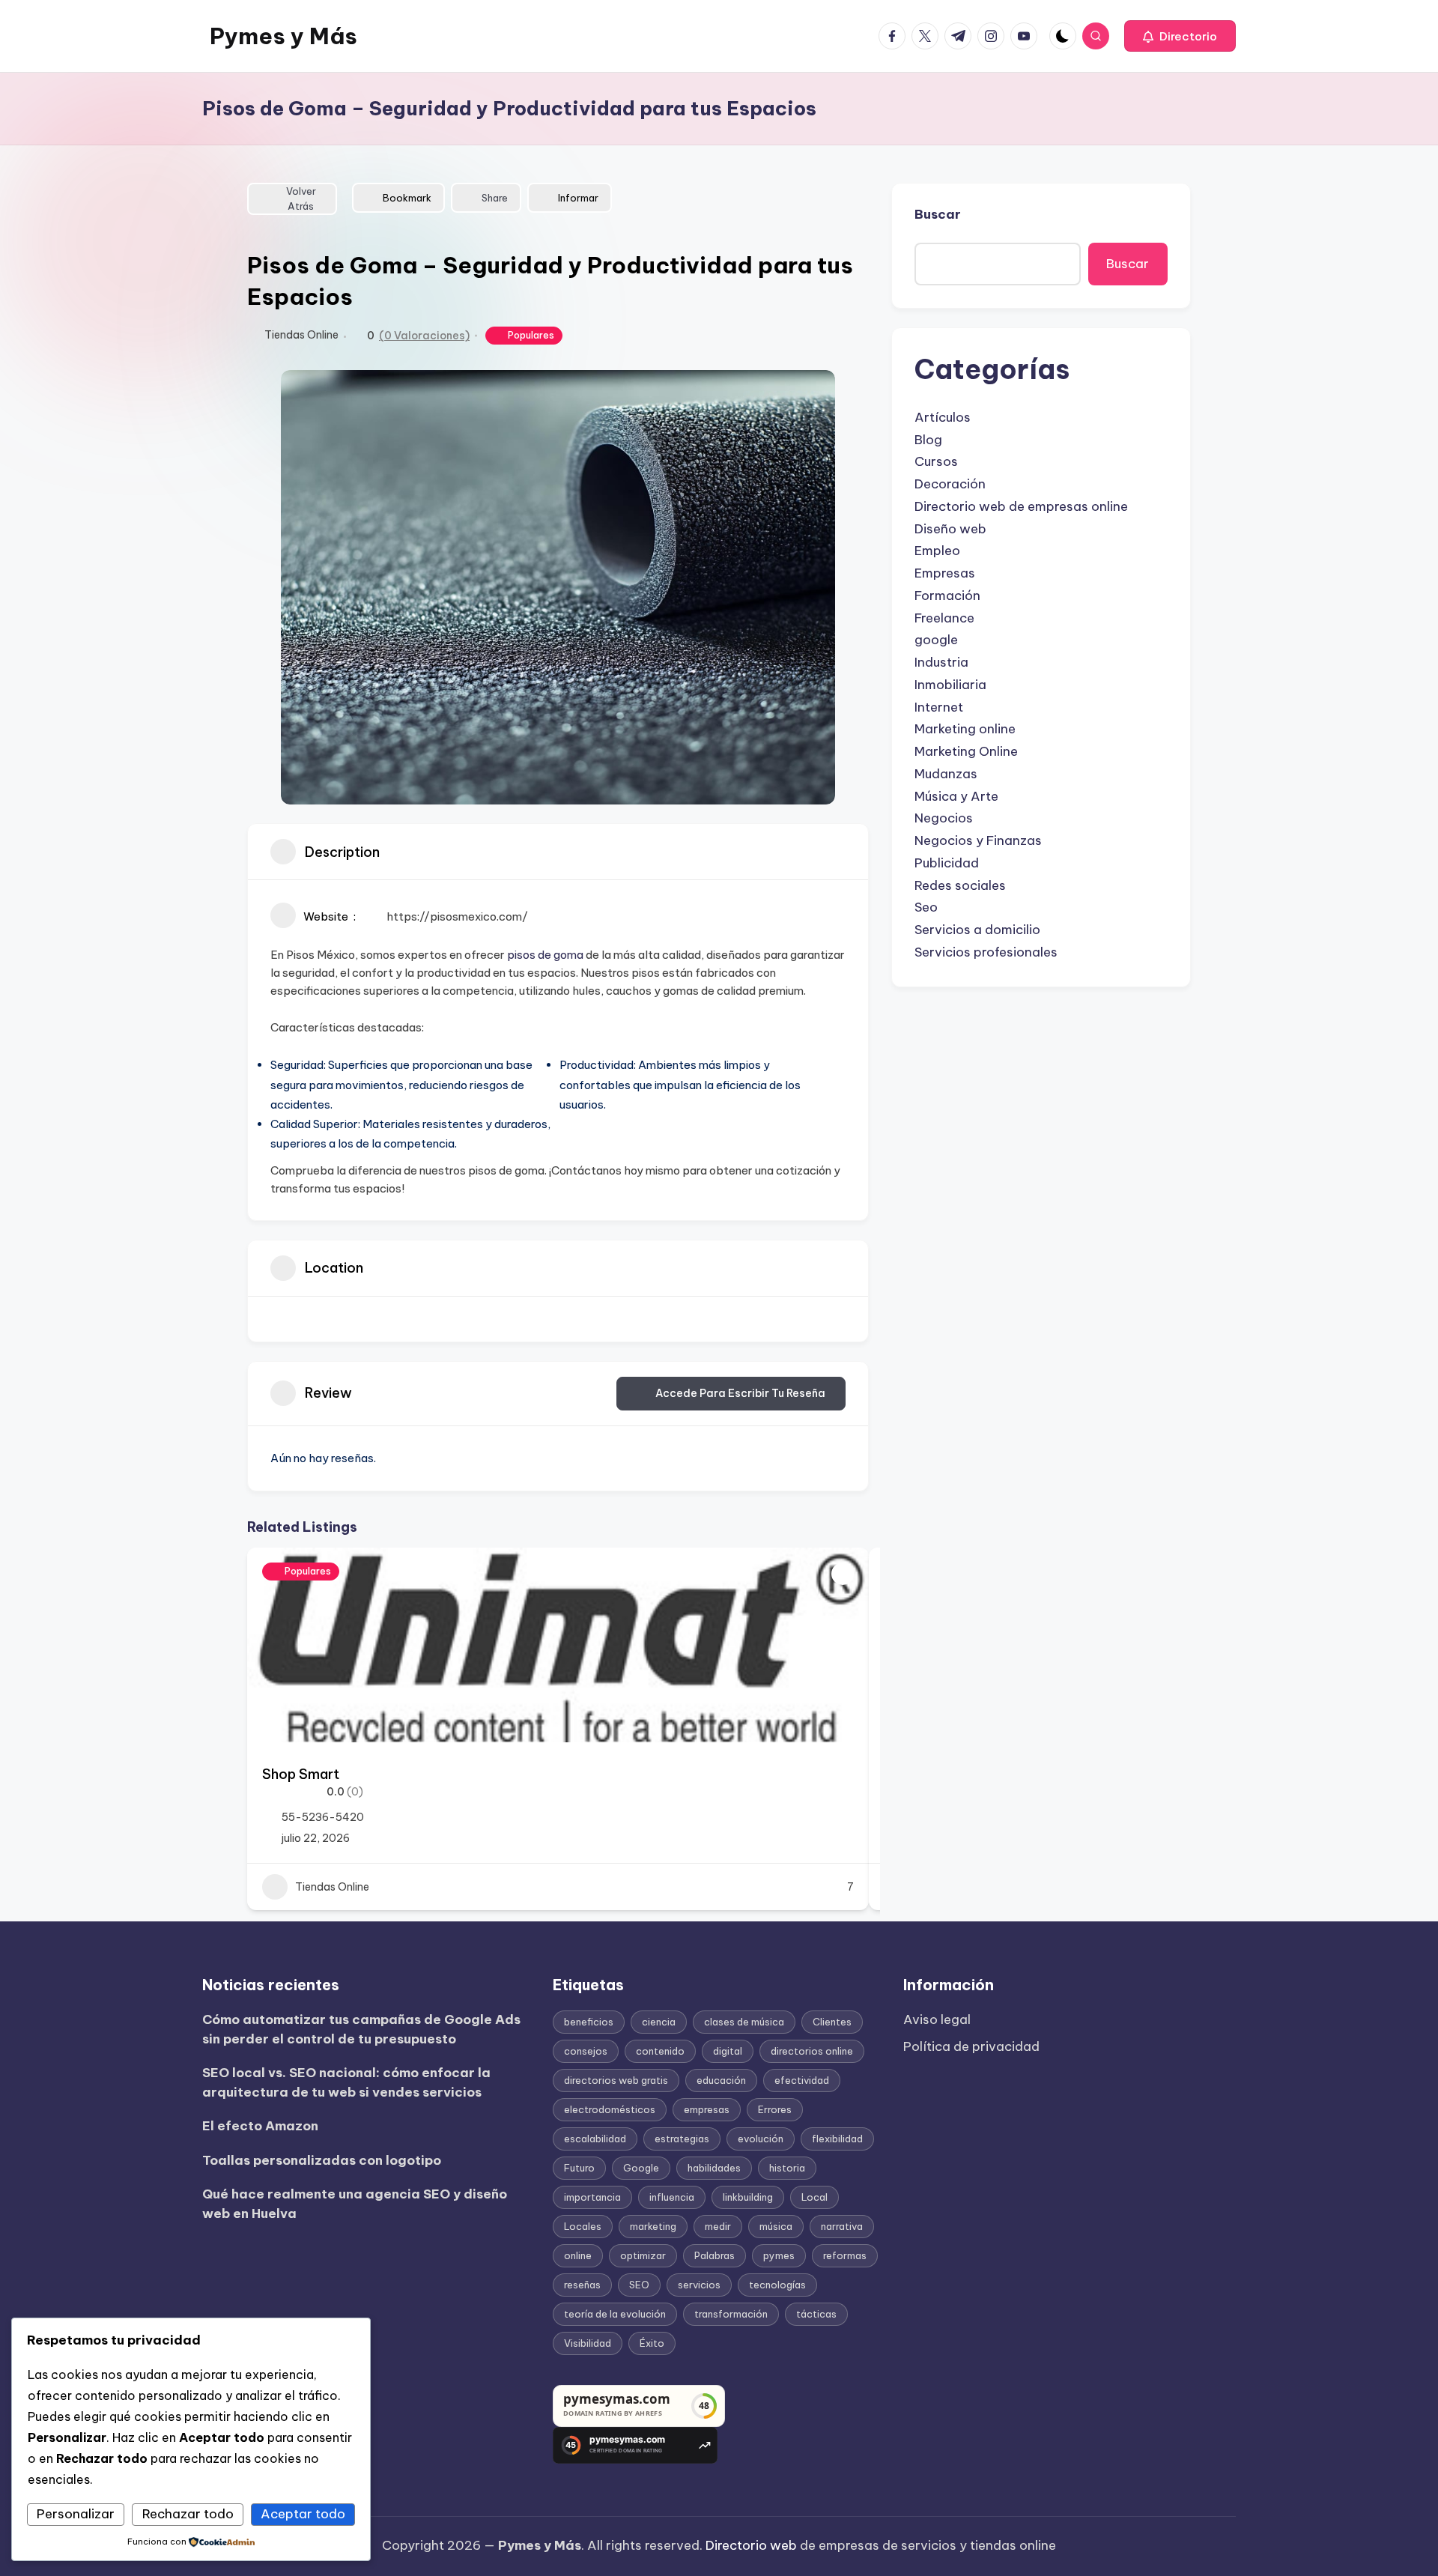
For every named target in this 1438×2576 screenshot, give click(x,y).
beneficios (589, 2022)
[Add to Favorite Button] (843, 1574)
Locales (583, 2226)
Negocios (944, 818)
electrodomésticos (610, 2109)
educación (721, 2080)
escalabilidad (595, 2139)
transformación (731, 2314)
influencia (672, 2197)
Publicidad (947, 863)
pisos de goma (545, 955)
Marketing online (965, 729)
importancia (592, 2197)
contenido (660, 2051)
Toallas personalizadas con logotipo (322, 2160)
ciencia (659, 2022)
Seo (926, 907)
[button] (1180, 36)
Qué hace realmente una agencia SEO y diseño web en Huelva (355, 2204)
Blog (928, 440)
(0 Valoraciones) (424, 336)
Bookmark (407, 198)
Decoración (950, 484)
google (936, 640)
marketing (653, 2226)
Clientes (832, 2022)
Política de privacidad (971, 2046)
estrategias (682, 2139)
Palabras (715, 2255)
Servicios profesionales (986, 952)
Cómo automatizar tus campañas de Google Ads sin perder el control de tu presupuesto (361, 2029)
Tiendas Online (301, 335)
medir (718, 2226)
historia (787, 2168)
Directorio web (751, 2545)
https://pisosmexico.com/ (457, 916)
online (578, 2255)
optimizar (643, 2255)
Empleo (937, 551)
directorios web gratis (616, 2080)
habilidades (714, 2168)
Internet (939, 707)
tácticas (816, 2314)
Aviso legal (937, 2019)
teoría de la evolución (615, 2314)
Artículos (943, 417)
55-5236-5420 (323, 1817)
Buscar (938, 214)
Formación (947, 595)
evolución (761, 2139)
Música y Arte (956, 796)
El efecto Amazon (260, 2126)
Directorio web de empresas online (1021, 506)
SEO (639, 2285)
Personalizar (76, 2514)
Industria (941, 662)
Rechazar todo (188, 2514)
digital (728, 2051)
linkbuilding (748, 2197)
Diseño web (950, 529)
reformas (845, 2255)
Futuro (579, 2168)
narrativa (842, 2226)
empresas (707, 2109)
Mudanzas (946, 774)
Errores (775, 2109)
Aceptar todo (303, 2514)
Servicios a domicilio (977, 930)
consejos (586, 2051)
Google (641, 2168)
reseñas (582, 2285)
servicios (699, 2285)
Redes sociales (960, 885)
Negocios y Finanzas (978, 840)
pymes (779, 2255)
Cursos (936, 461)
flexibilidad (837, 2139)
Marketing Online (966, 751)
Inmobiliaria (950, 685)
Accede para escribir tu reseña (740, 1393)
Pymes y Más (283, 36)
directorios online (812, 2051)
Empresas (945, 573)
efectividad (802, 2080)
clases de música (744, 2022)
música (776, 2226)
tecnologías (777, 2285)
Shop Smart (301, 1774)
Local (814, 2197)
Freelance (944, 618)
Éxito (652, 2343)
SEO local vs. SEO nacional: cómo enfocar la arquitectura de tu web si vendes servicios (346, 2082)
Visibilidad (588, 2343)
